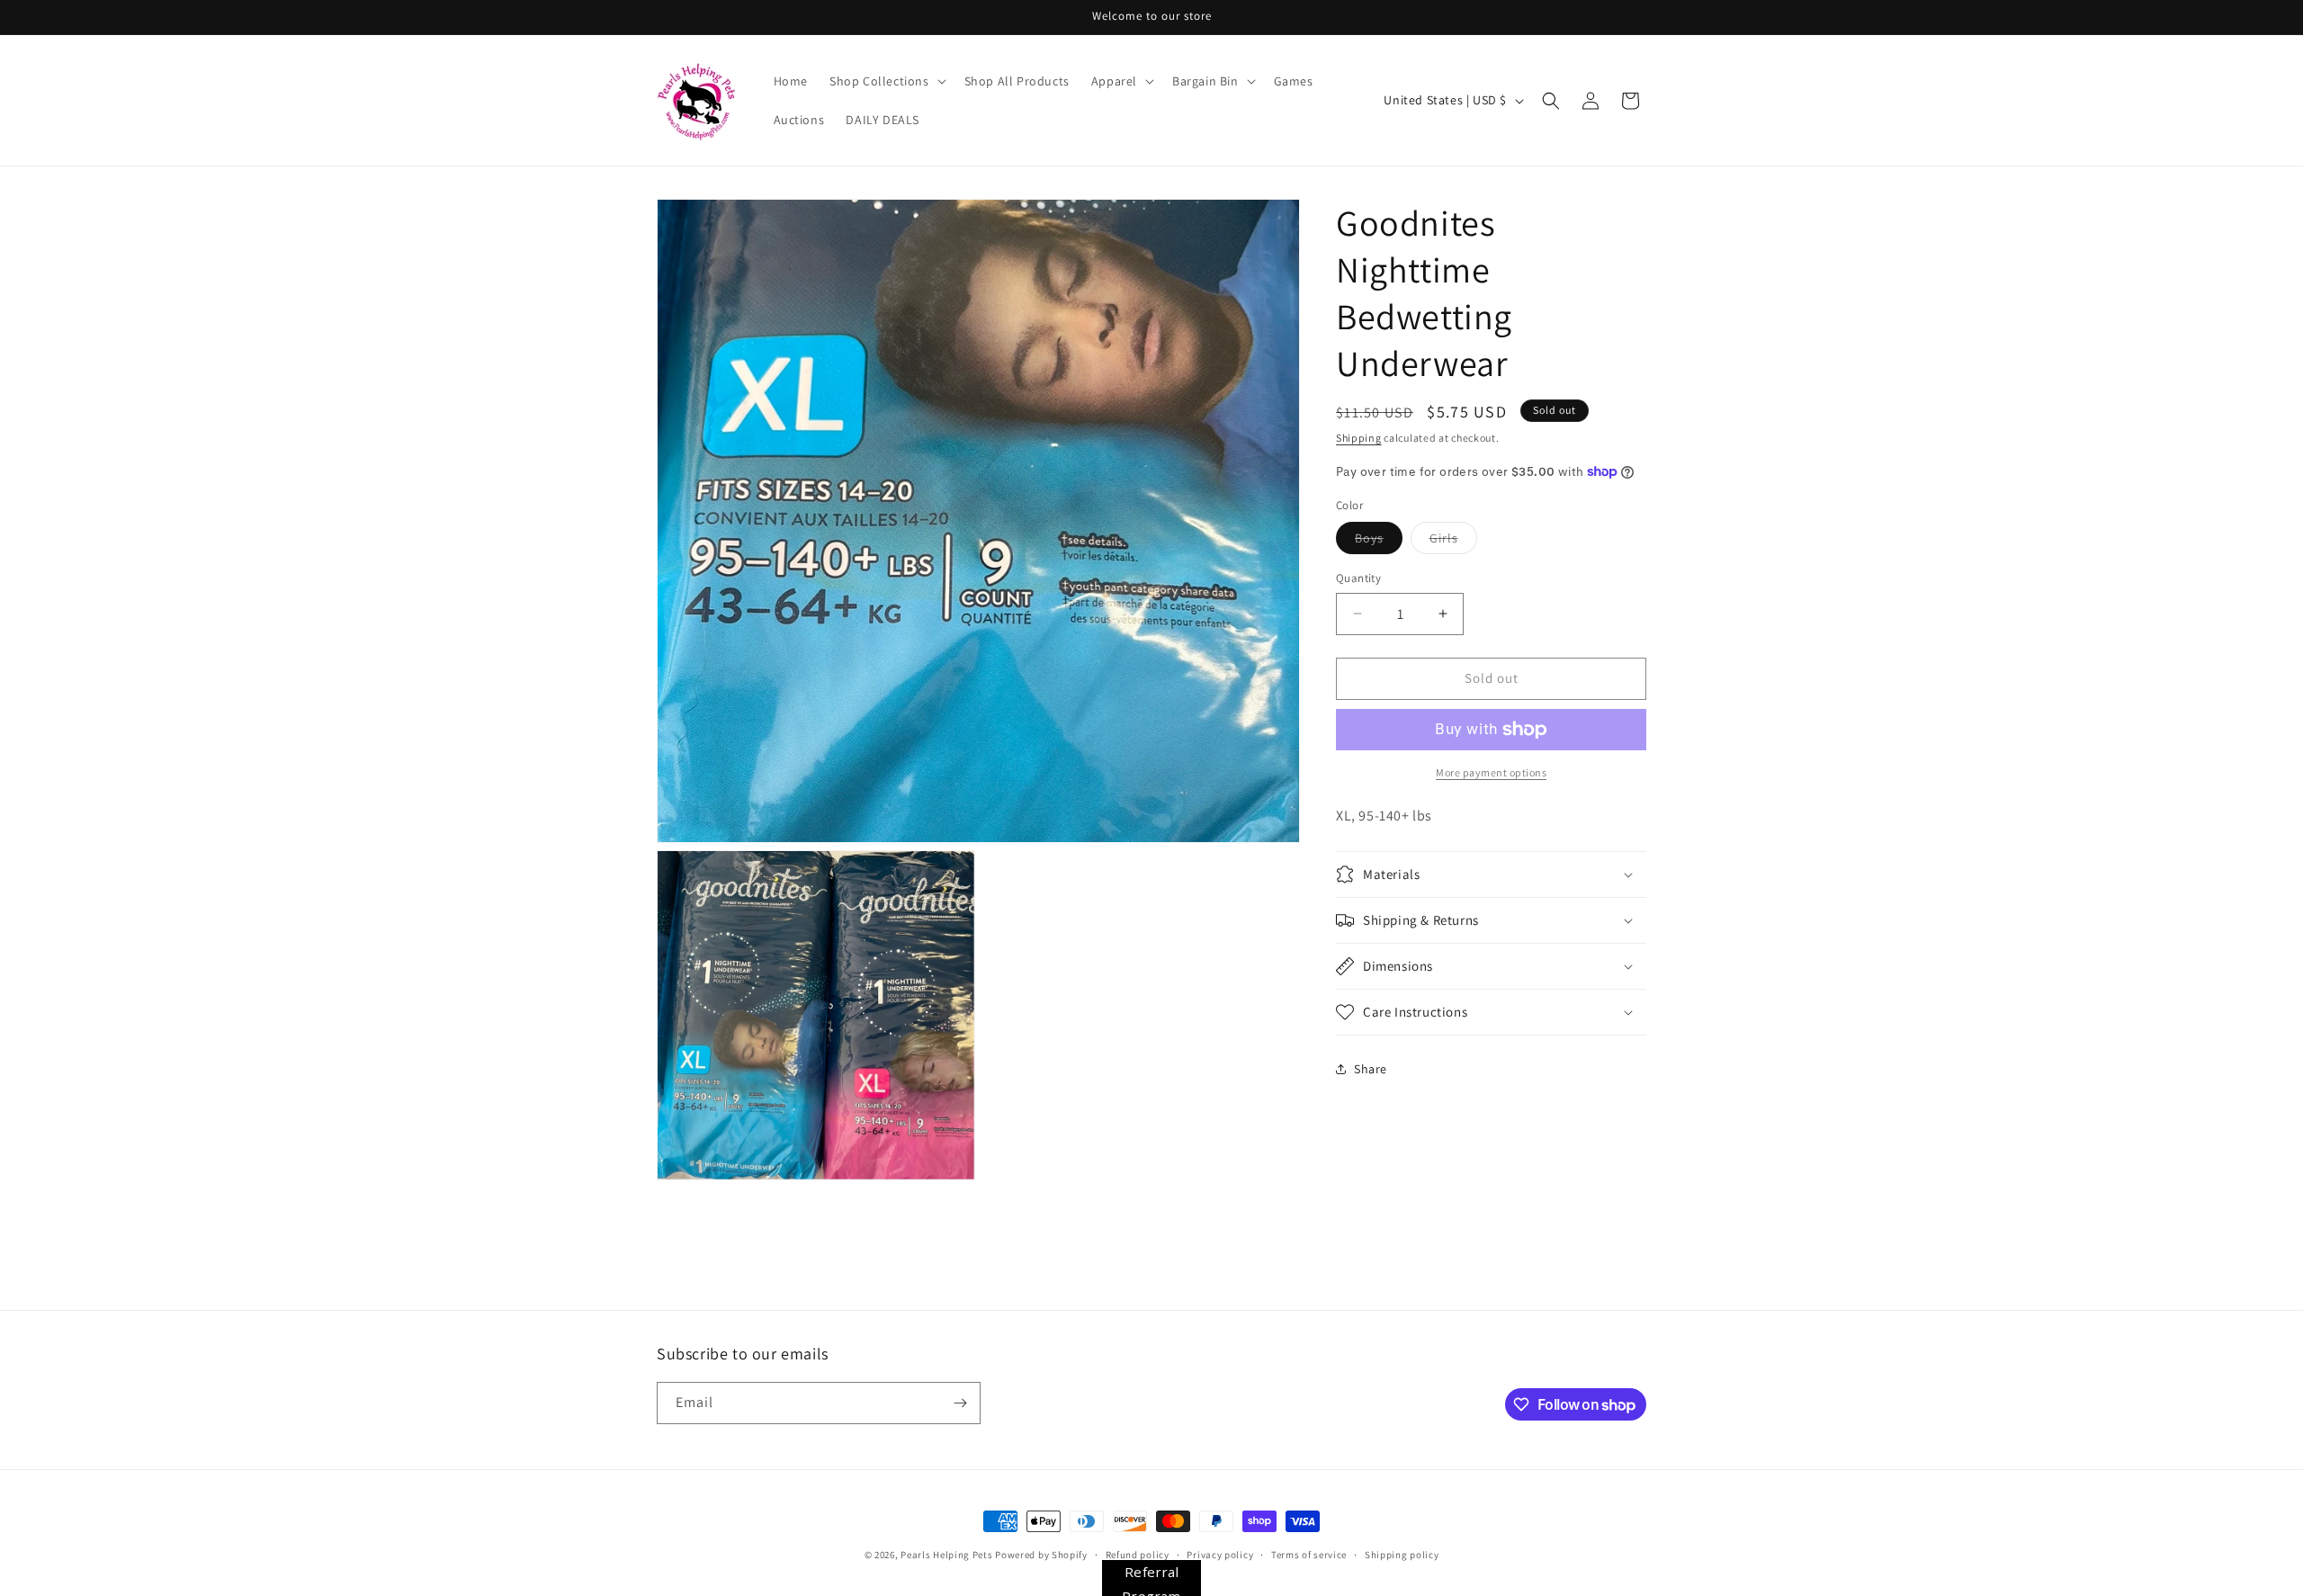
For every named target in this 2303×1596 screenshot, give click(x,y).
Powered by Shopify (1041, 1555)
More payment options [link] (1491, 772)
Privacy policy (1220, 1555)
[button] (886, 81)
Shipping (1359, 438)
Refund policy (1138, 1555)
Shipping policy (1402, 1555)
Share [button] (1371, 1069)
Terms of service (1309, 1555)
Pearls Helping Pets (946, 1555)
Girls (1453, 542)
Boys (1379, 542)
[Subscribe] (960, 1403)
